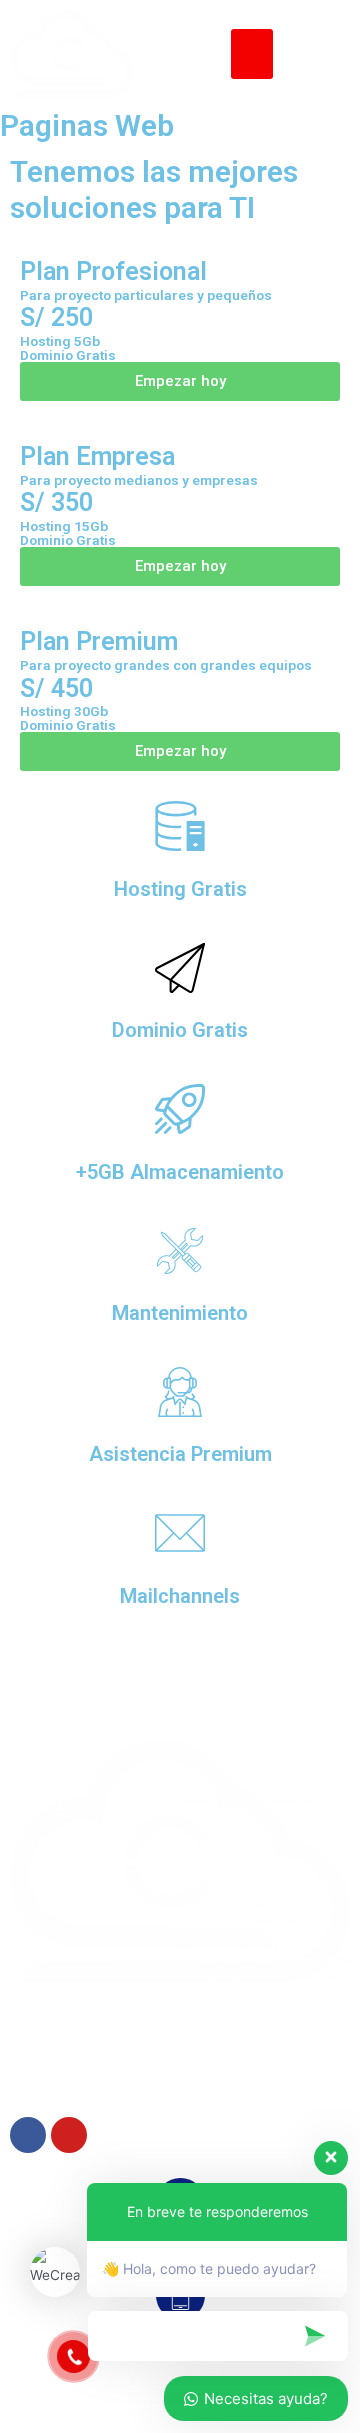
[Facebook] (28, 2135)
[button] (252, 54)
